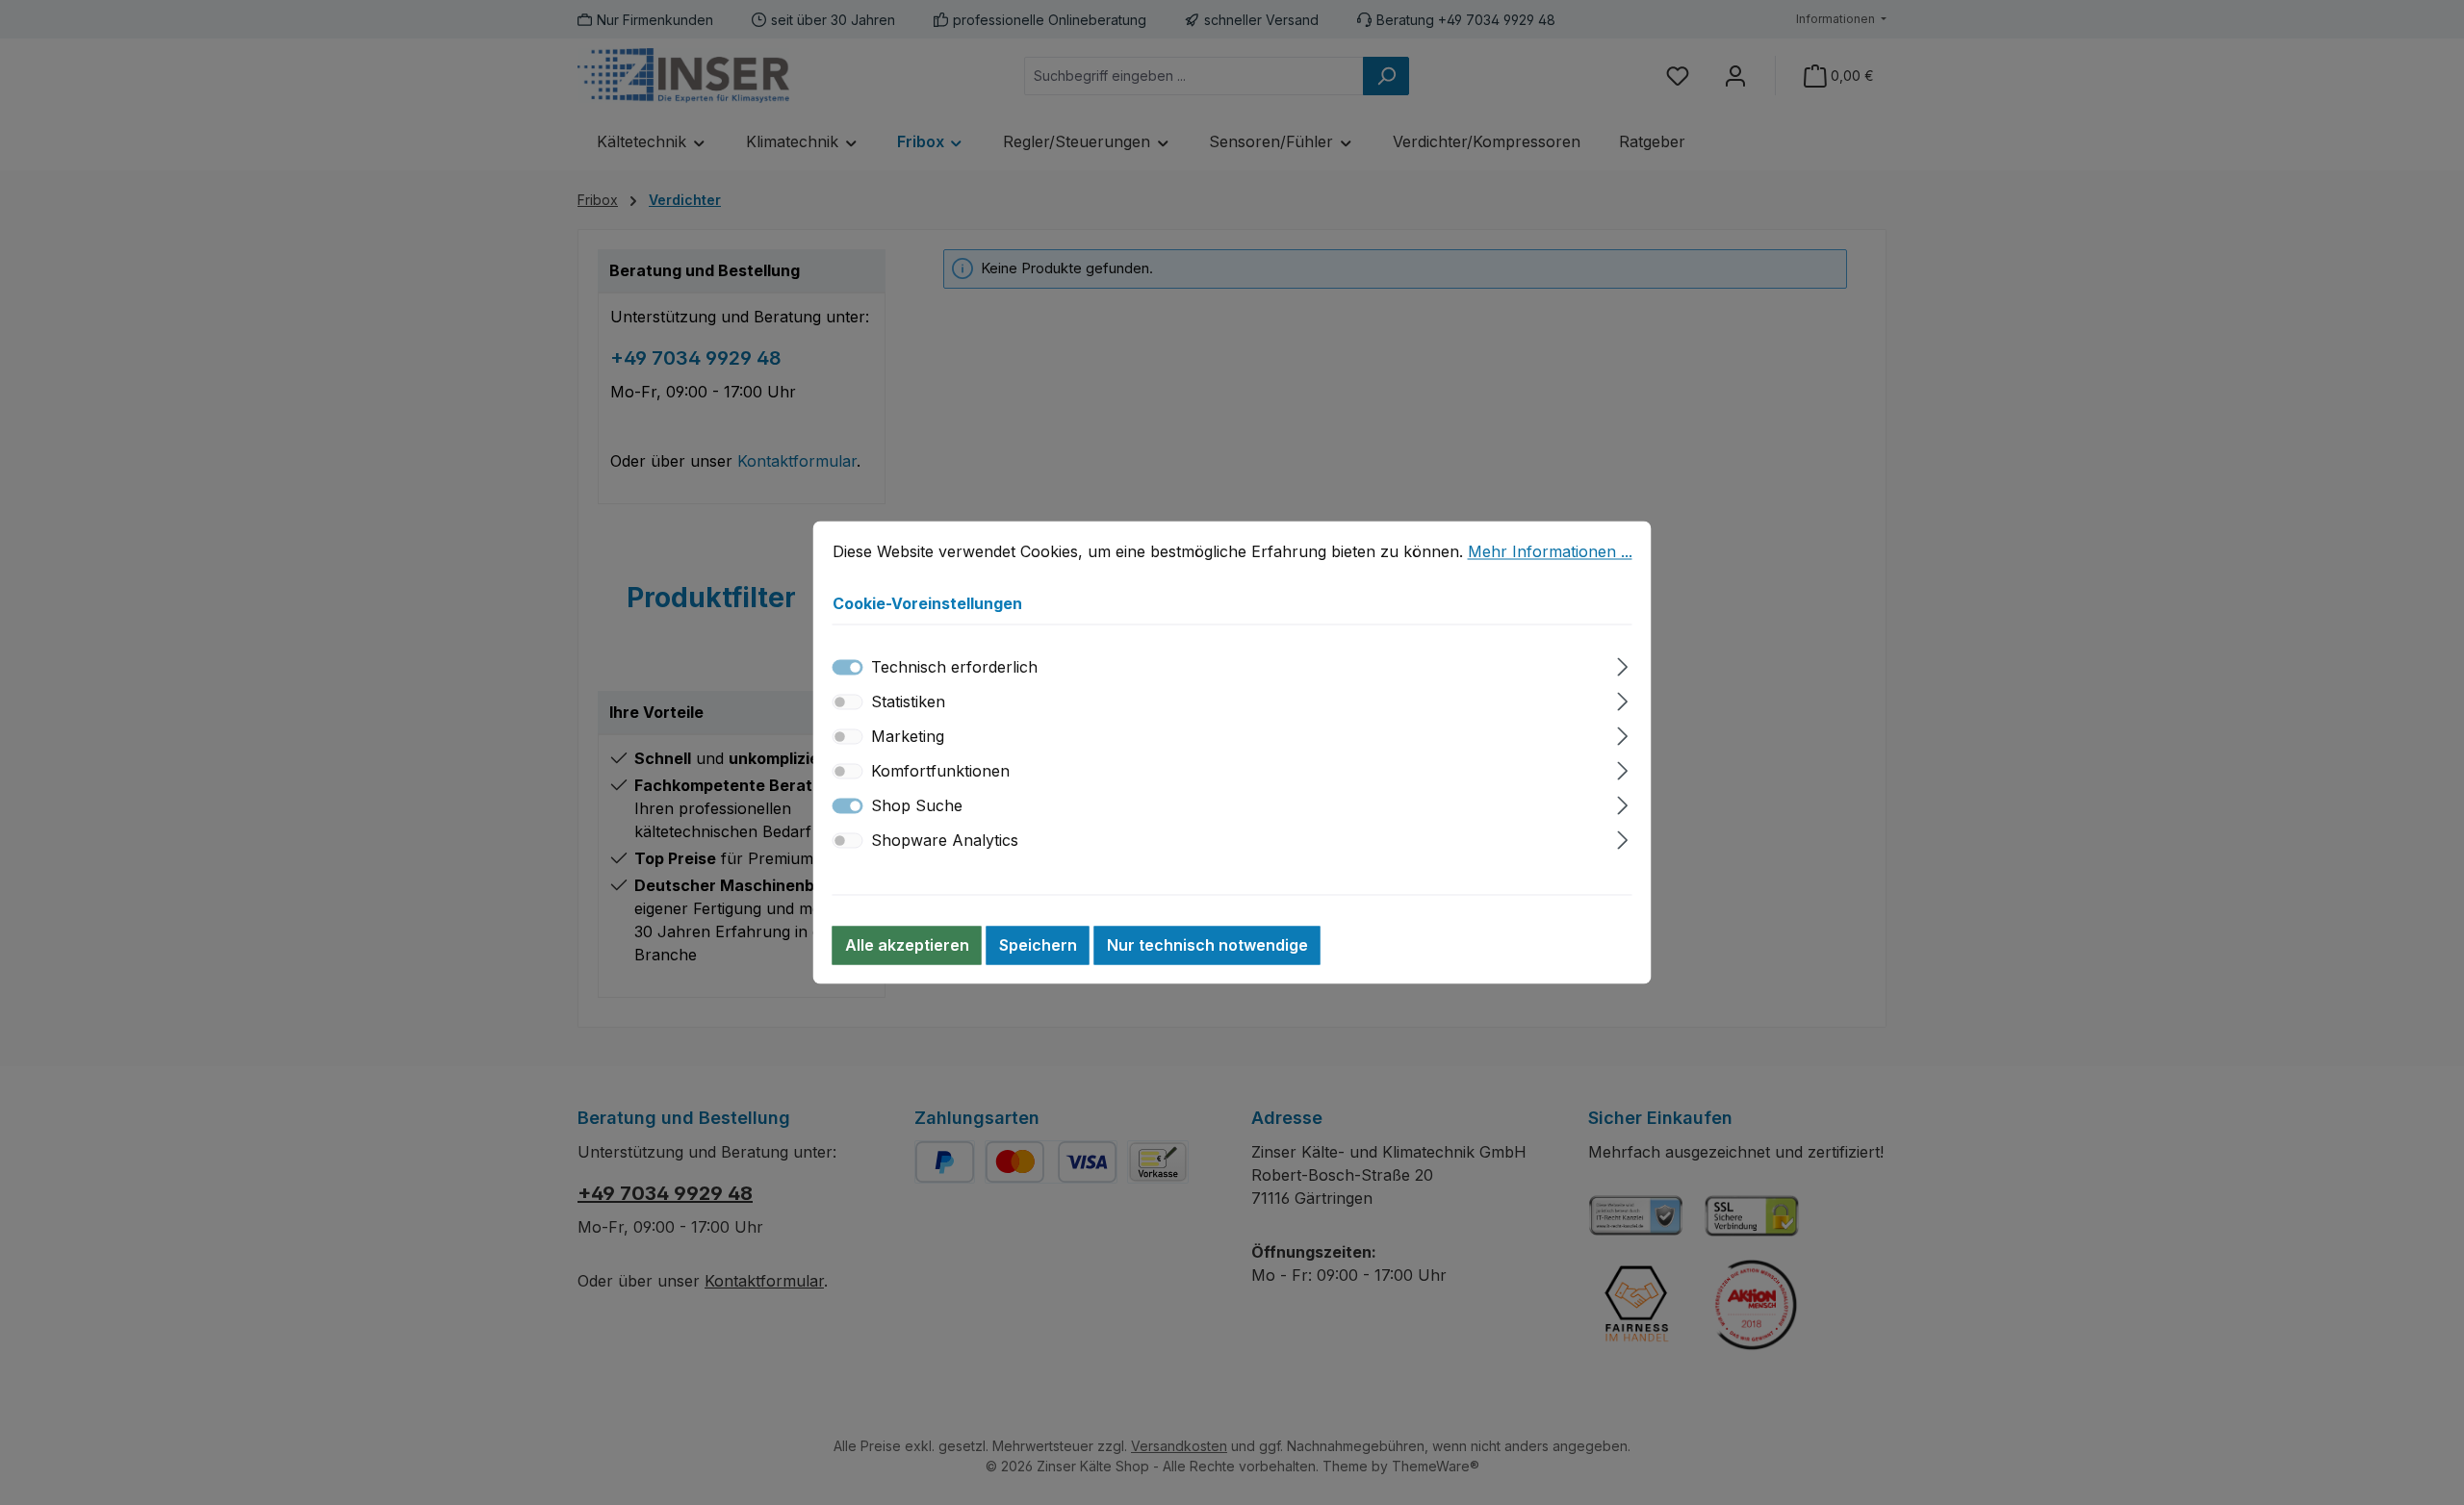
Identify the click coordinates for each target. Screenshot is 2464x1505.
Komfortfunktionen (940, 772)
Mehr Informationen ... (1550, 551)
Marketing (908, 737)
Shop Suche (917, 806)
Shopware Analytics (945, 841)
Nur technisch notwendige (1207, 946)
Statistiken (908, 702)
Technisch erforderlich (954, 668)
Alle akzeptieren (907, 946)
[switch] (848, 702)
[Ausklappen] (1622, 664)
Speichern (1038, 946)
